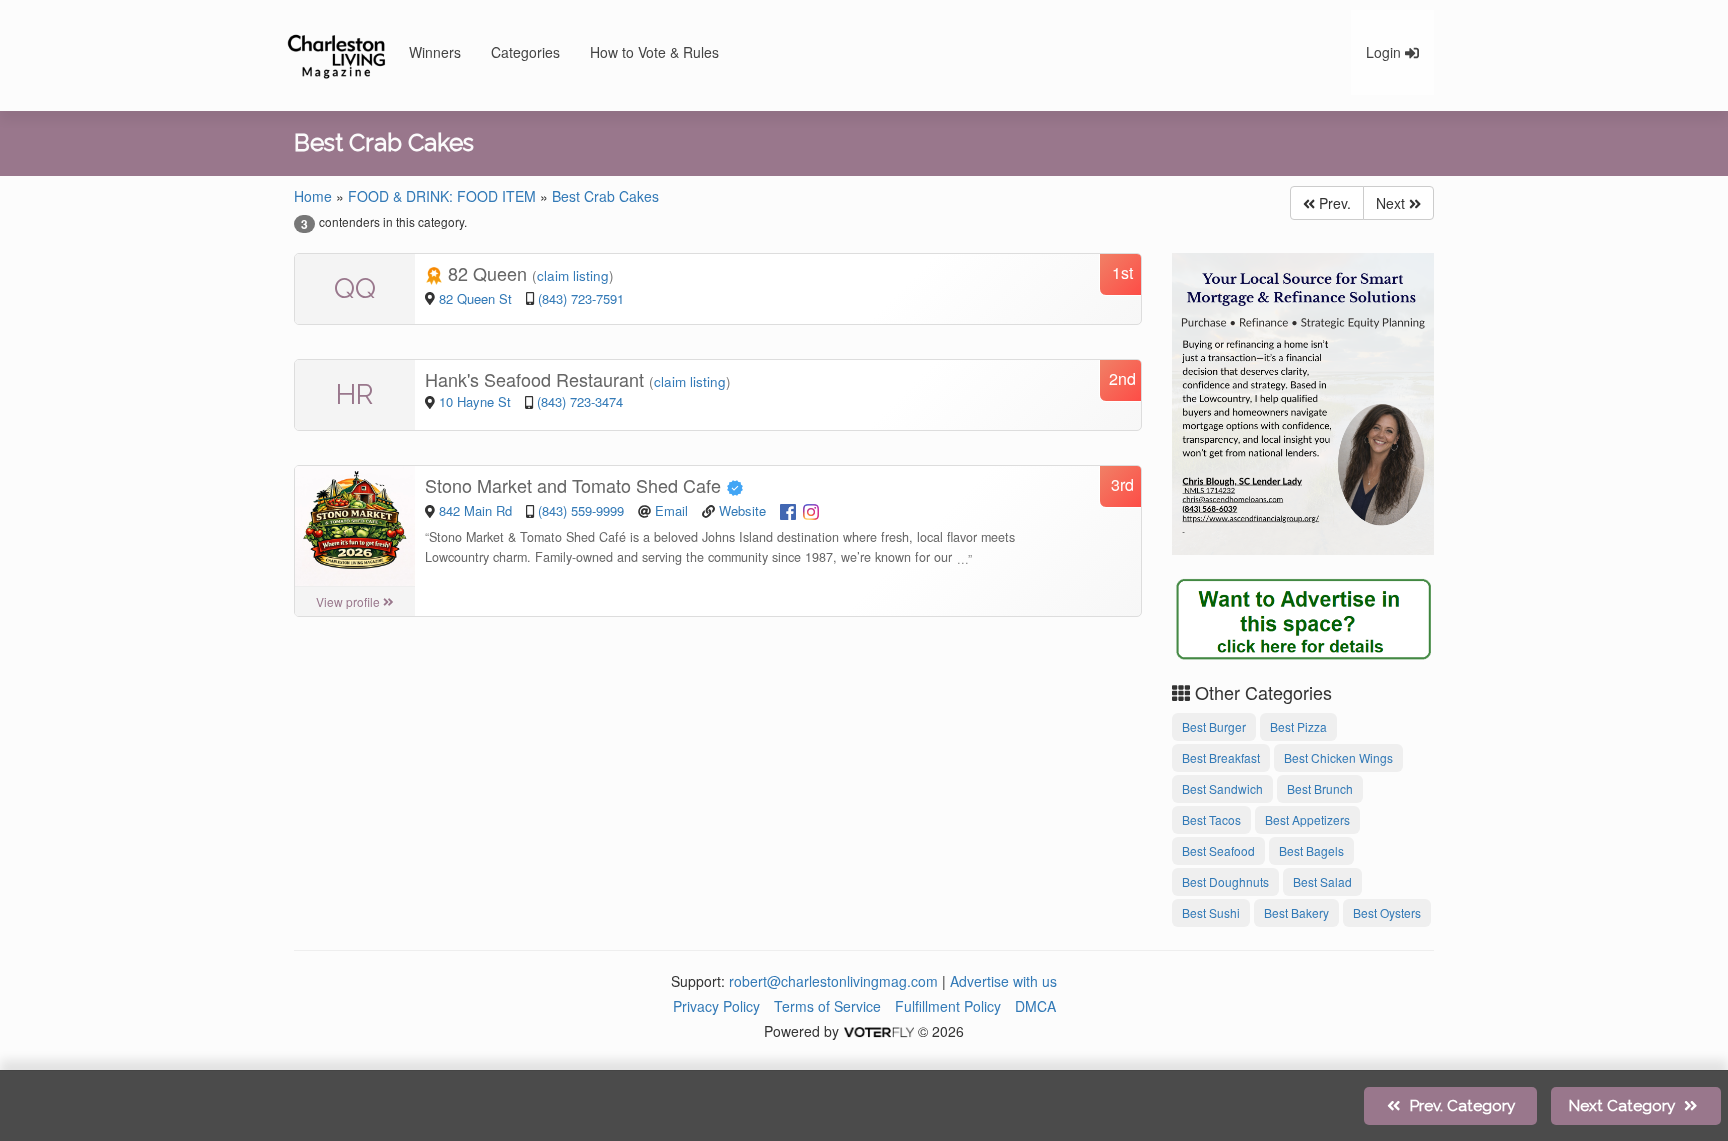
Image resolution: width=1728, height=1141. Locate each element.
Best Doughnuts (1225, 881)
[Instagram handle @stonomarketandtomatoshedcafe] (811, 510)
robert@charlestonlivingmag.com (833, 981)
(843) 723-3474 (580, 401)
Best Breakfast (1221, 757)
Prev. (1333, 203)
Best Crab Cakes (605, 196)
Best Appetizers (1307, 819)
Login (1385, 52)
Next (1392, 203)
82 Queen (487, 273)
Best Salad (1322, 881)
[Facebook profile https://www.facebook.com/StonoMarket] (788, 510)
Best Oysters (1387, 912)
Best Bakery (1296, 912)
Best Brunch (1320, 788)
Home (313, 196)
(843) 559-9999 (581, 510)
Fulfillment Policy (948, 1006)
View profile (349, 601)
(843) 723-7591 (581, 298)
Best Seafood (1218, 850)
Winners (435, 52)
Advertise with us (1003, 981)
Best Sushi (1211, 912)
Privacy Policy (716, 1006)
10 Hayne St (477, 401)
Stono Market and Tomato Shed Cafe (575, 485)
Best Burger (1214, 726)
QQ (355, 288)
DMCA (1035, 1006)
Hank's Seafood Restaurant (537, 379)
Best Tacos (1211, 819)
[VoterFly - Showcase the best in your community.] (878, 1031)
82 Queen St (477, 298)
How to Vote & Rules (654, 52)
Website (742, 510)
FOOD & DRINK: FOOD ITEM (442, 196)
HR (355, 394)
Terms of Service (827, 1006)
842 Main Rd (477, 510)
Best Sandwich (1222, 788)
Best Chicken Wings (1338, 757)
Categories (525, 52)
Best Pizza (1298, 726)
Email (671, 510)
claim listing (573, 275)
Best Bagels (1311, 850)
